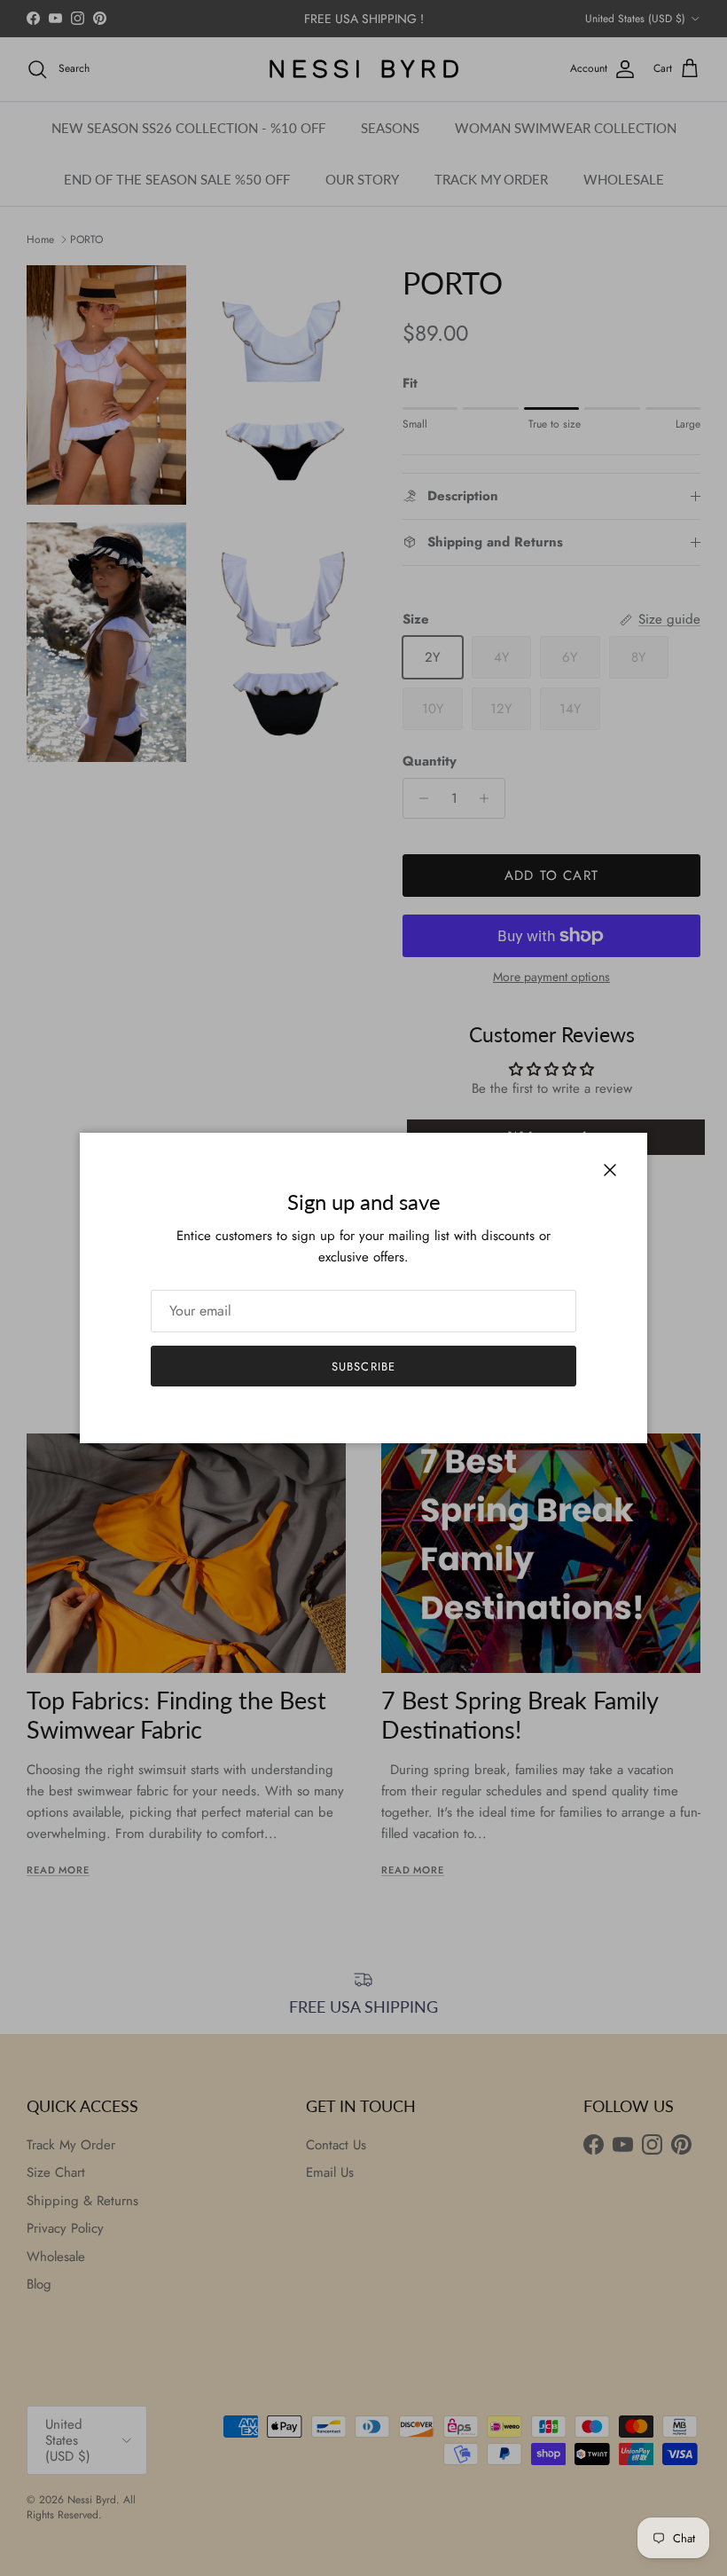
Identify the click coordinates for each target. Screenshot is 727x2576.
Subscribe (363, 1367)
